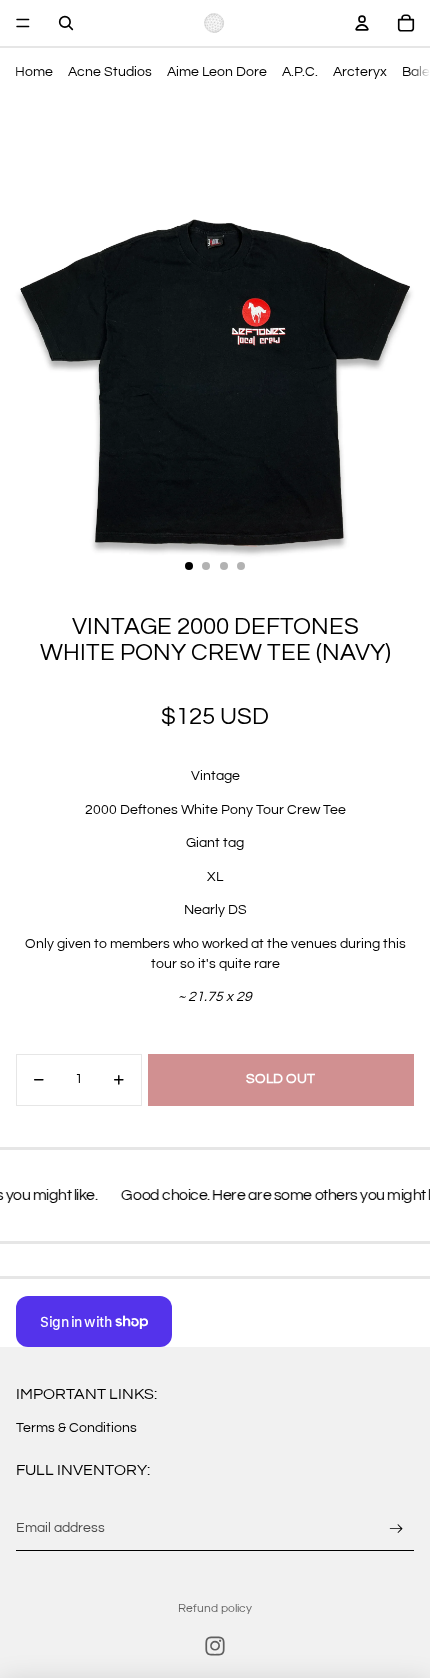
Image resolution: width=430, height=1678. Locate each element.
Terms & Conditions (76, 1428)
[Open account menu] (362, 23)
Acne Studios (110, 72)
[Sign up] (396, 1528)
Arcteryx (360, 72)
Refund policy (215, 1608)
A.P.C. (300, 72)
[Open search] (66, 23)
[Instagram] (215, 1646)
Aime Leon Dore (217, 72)
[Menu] (23, 23)
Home (34, 72)
